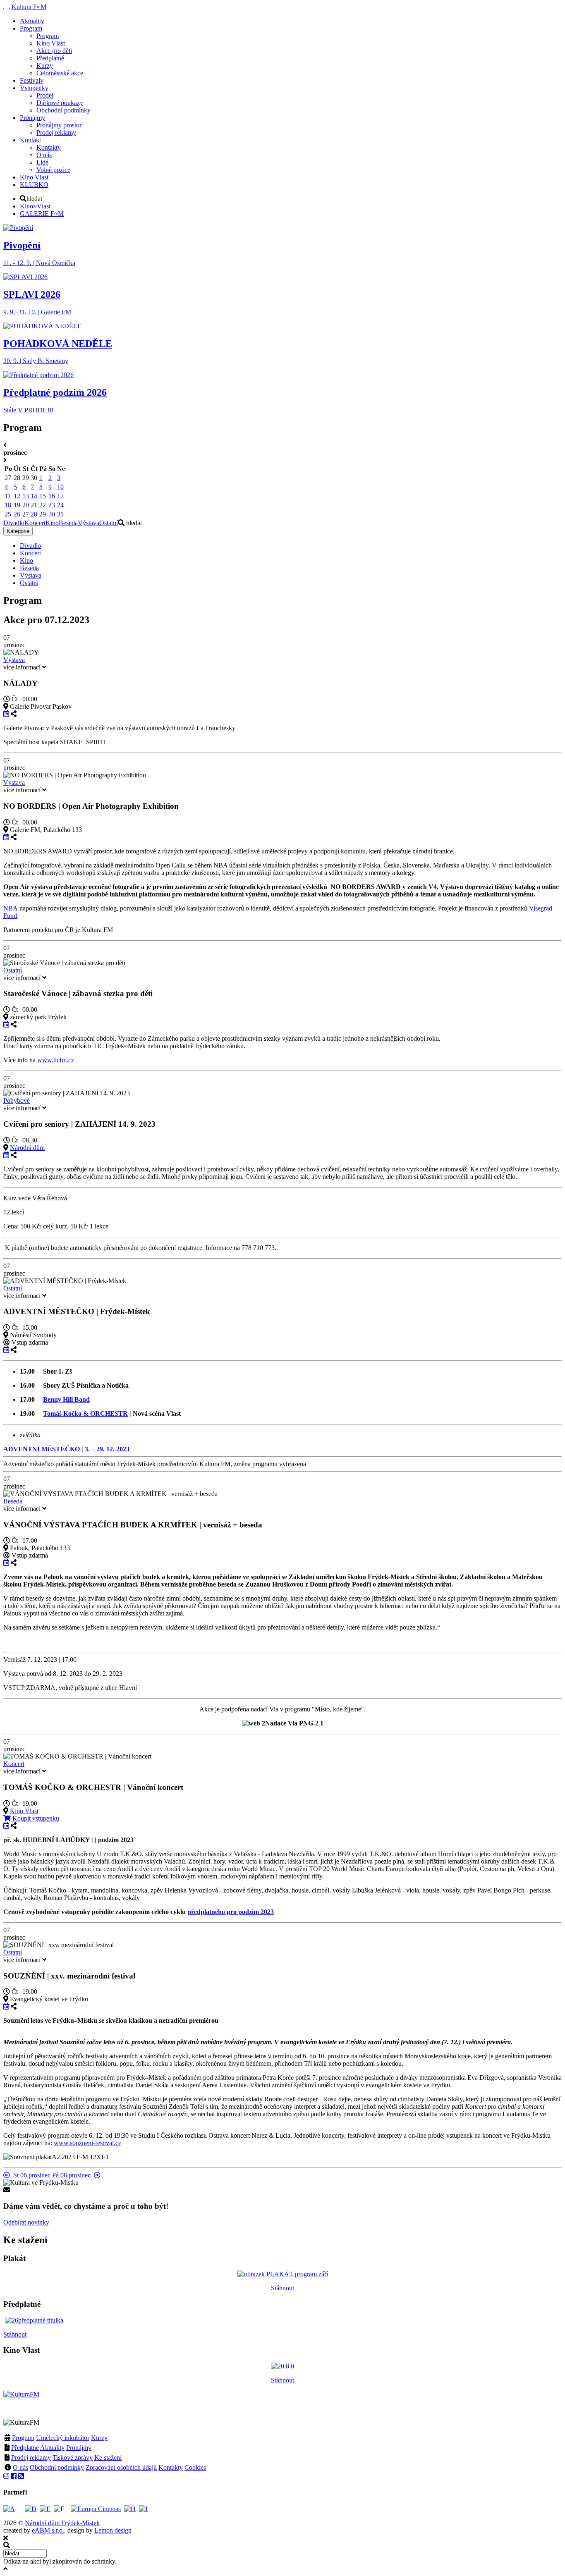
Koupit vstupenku (35, 1818)
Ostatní (109, 523)
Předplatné (25, 2448)
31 (60, 514)
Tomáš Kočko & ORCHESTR (85, 1413)
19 (17, 505)
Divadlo (14, 523)
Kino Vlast (24, 1811)
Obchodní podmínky (57, 2467)
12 (17, 496)
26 (17, 514)
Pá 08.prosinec (73, 2175)
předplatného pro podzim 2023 (231, 1912)
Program (23, 2438)
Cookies (195, 2467)
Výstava (89, 523)
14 (34, 496)
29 (43, 514)
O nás (20, 2467)
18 (8, 505)
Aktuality (52, 2448)
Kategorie (18, 531)
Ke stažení (108, 2458)
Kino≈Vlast (35, 206)
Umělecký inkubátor (63, 2438)
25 (8, 514)
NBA (11, 908)
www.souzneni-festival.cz (87, 2143)
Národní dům (27, 1148)
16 (52, 496)
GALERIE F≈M (42, 214)
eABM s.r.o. (48, 2530)
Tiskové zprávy (73, 2458)
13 (26, 496)
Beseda (68, 523)
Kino (52, 523)
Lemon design (113, 2530)
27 (26, 514)
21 (34, 505)
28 (34, 514)
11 (8, 496)
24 (60, 505)
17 (60, 496)
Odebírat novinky (26, 2222)
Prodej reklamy (31, 2458)
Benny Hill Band (66, 1399)
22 (43, 505)
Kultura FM (29, 7)
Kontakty (171, 2467)
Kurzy (99, 2438)
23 (52, 505)
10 (60, 487)
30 (52, 514)
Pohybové (17, 1100)
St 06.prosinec (30, 2175)
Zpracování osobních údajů (121, 2467)
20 (26, 505)
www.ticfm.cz (56, 1060)
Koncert (35, 523)
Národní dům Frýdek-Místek (62, 2523)
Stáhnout (282, 2288)
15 (43, 496)
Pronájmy (79, 2448)
